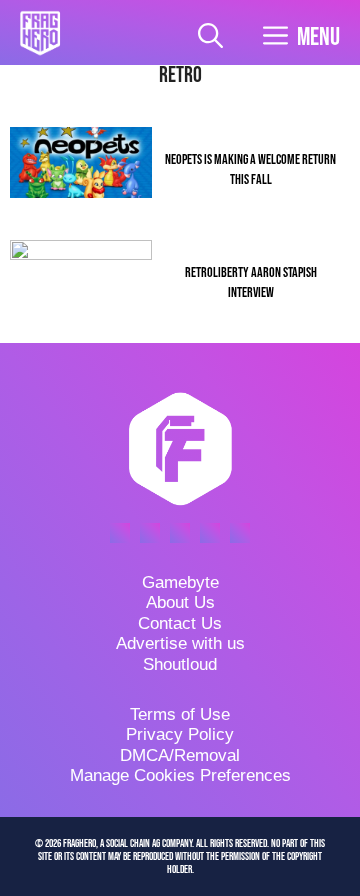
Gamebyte (180, 582)
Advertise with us (180, 643)
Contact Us (180, 623)
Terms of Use (180, 714)
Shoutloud (180, 664)
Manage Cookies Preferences (180, 775)
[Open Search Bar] (210, 37)
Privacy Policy (180, 734)
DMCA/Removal (180, 755)
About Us (180, 602)
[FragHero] (40, 33)
